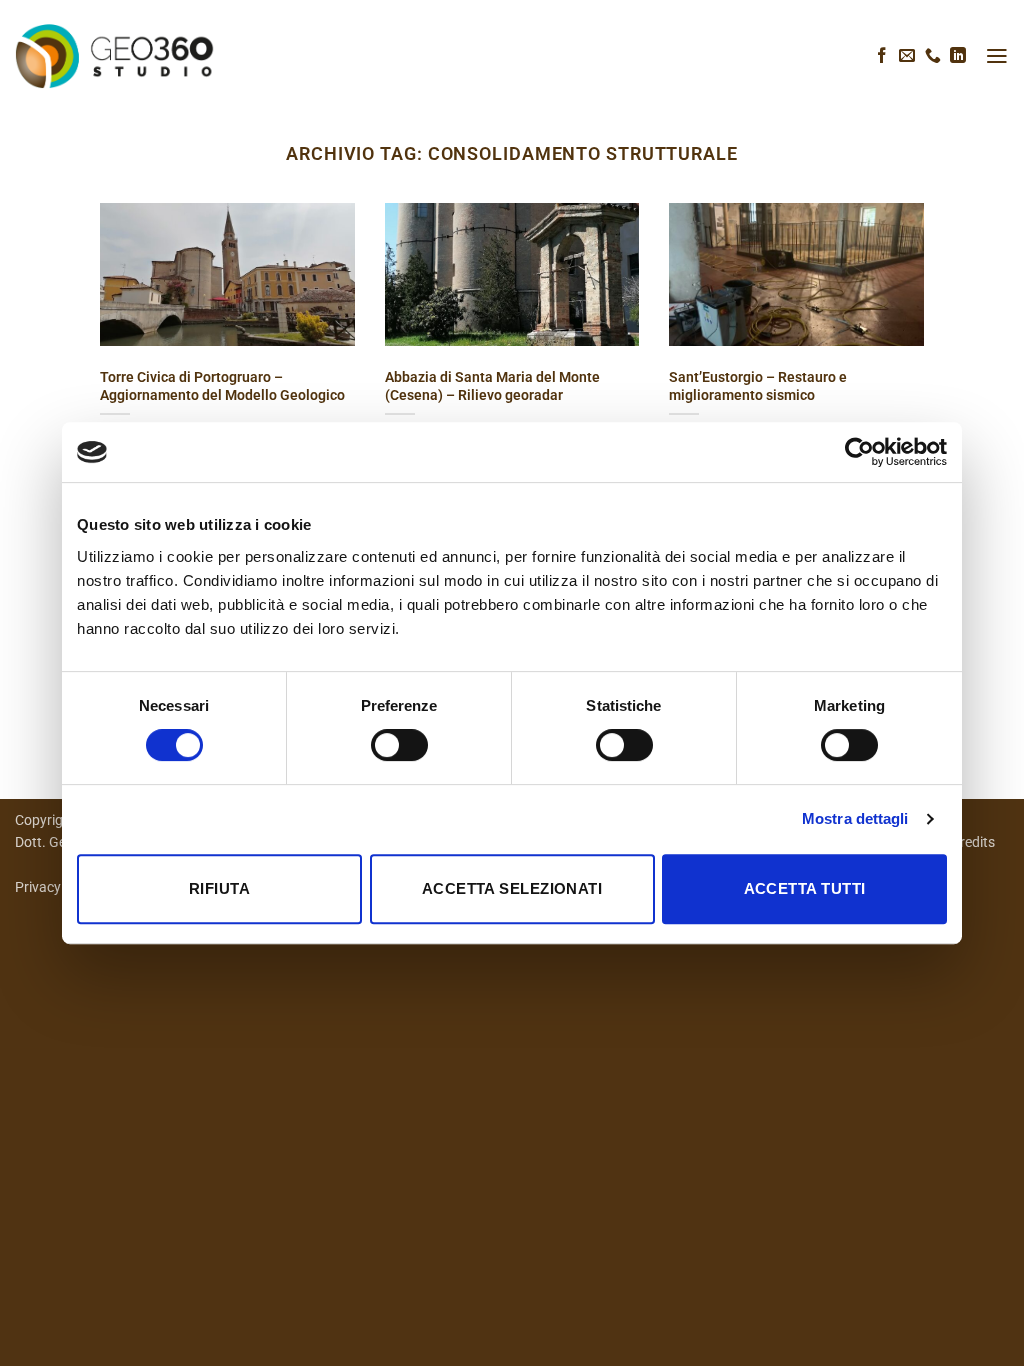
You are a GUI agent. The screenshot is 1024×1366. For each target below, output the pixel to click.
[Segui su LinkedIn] (958, 56)
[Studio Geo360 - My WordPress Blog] (115, 56)
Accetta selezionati (512, 888)
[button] (997, 56)
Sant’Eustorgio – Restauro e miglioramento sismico (758, 386)
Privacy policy (59, 887)
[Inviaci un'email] (907, 56)
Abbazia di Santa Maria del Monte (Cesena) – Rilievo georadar (492, 386)
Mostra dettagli (855, 818)
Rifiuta (219, 888)
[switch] (399, 745)
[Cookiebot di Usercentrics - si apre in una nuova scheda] (859, 452)
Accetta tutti (805, 888)
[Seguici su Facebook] (882, 56)
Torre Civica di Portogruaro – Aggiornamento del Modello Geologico (222, 386)
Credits (973, 842)
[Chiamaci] (933, 56)
